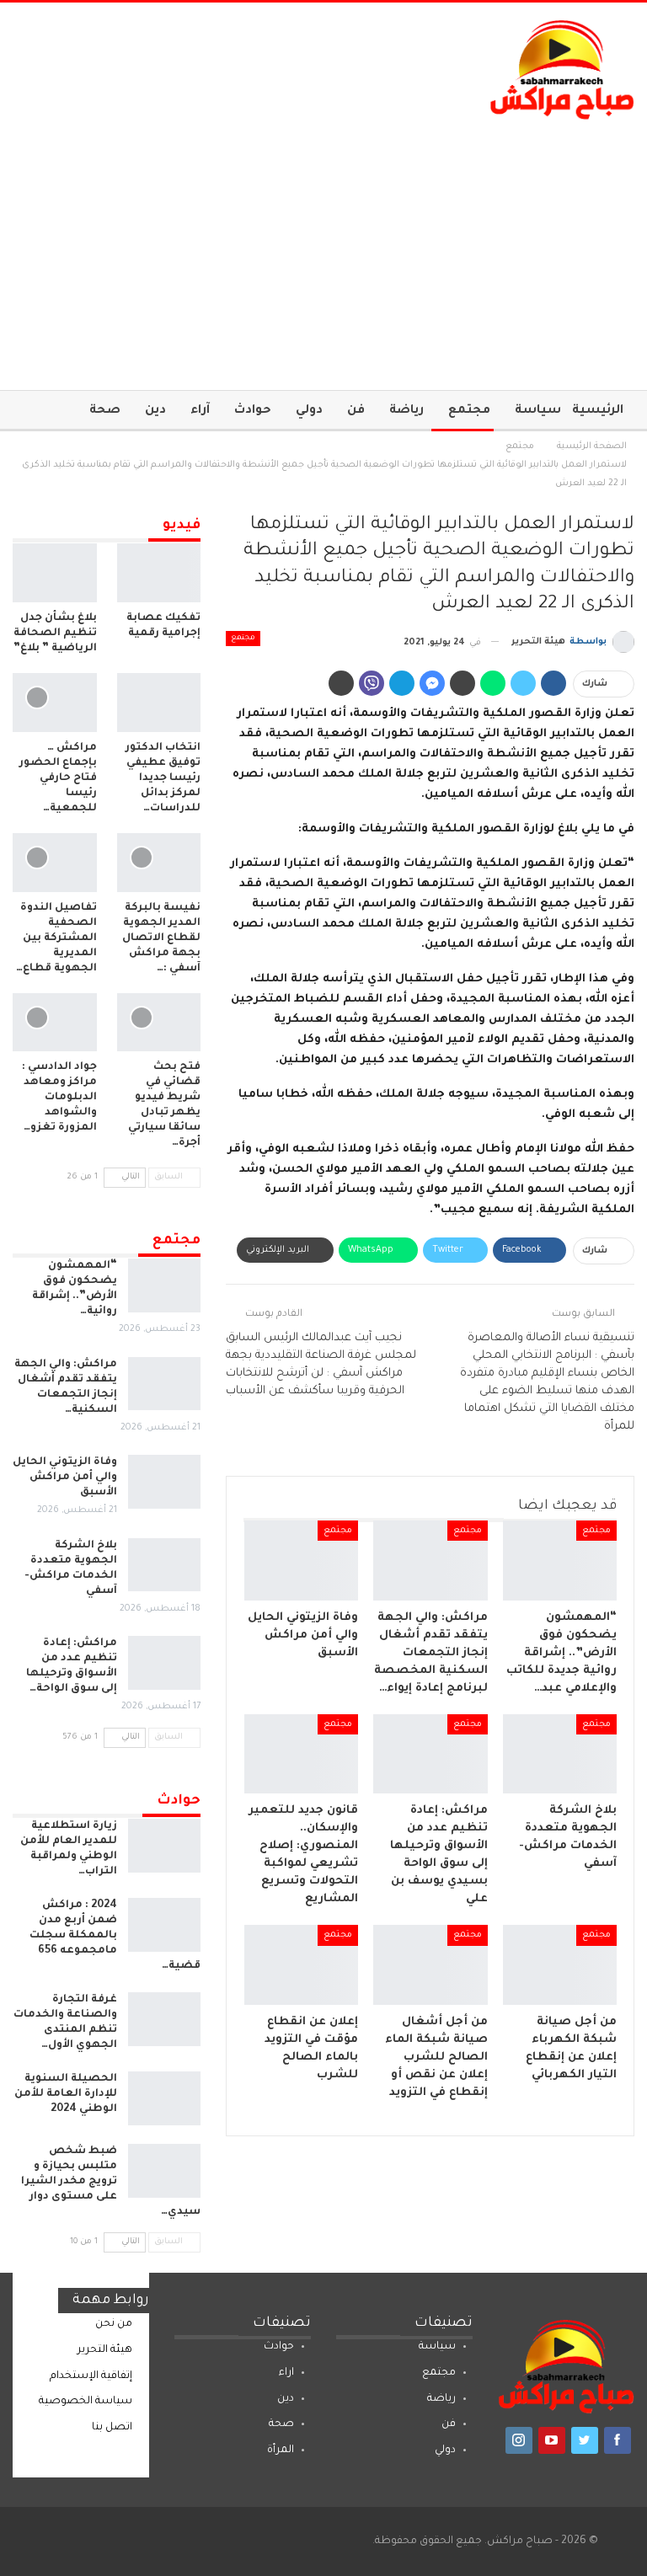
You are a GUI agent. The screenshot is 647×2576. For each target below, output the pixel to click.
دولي (309, 411)
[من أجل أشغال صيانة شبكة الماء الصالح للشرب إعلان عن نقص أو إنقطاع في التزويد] (430, 1965)
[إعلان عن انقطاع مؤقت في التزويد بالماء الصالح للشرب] (302, 1965)
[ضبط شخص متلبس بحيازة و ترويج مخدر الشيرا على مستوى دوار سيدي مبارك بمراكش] (164, 2171)
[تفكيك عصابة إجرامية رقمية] (159, 573)
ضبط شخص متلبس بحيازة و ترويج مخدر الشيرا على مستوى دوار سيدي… (111, 2182)
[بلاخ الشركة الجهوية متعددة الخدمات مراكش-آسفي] (560, 1754)
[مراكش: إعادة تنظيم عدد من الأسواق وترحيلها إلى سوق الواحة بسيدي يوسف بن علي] (430, 1754)
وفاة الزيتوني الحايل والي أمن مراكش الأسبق (65, 1478)
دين (155, 411)
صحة (105, 411)
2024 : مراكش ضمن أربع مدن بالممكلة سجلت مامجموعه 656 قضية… (115, 1936)
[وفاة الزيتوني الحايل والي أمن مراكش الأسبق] (302, 1561)
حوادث (253, 411)
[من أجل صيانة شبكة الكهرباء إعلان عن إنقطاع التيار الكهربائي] (560, 1965)
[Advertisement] (323, 247)
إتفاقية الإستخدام (91, 2376)
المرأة (281, 2450)
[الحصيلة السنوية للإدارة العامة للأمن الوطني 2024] (164, 2098)
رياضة (406, 411)
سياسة (538, 411)
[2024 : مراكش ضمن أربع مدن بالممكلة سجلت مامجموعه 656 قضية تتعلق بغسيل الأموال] (164, 1925)
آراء (200, 411)
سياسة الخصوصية (86, 2402)
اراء (286, 2373)
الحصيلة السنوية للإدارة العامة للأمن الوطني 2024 (66, 2094)
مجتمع (469, 411)
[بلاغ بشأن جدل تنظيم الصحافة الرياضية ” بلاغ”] (55, 573)
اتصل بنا (112, 2428)
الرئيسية (598, 411)
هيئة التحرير (105, 2350)
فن (356, 411)
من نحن (114, 2324)
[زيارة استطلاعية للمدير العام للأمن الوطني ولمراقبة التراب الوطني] (164, 1846)
